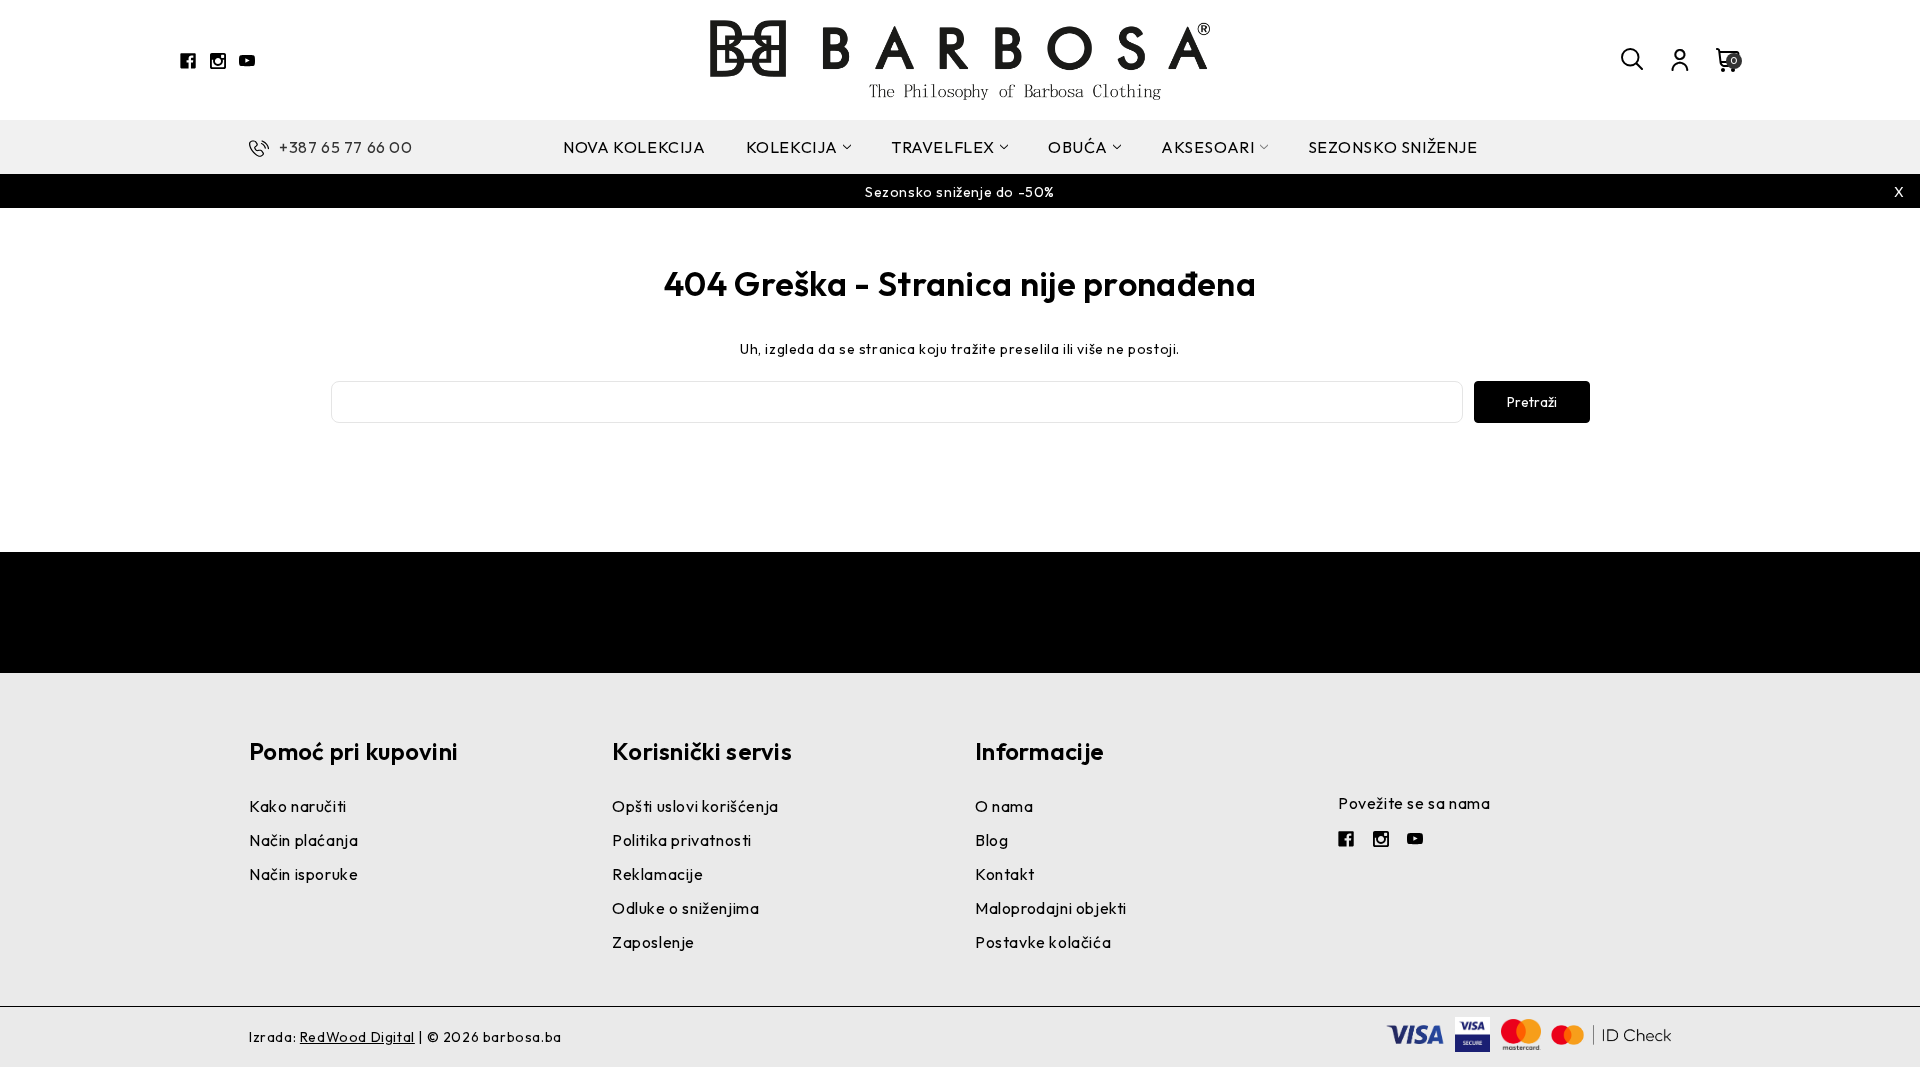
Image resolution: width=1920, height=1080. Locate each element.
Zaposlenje (653, 942)
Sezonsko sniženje (1393, 147)
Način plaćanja (303, 840)
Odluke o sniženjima (685, 908)
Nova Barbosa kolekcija (960, 215)
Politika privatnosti (682, 840)
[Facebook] (188, 61)
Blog (991, 840)
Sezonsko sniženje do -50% (960, 192)
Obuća (1078, 147)
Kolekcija (792, 147)
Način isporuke (303, 874)
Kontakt (1004, 874)
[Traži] (1633, 60)
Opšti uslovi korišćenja (695, 806)
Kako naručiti (298, 806)
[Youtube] (247, 61)
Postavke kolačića (1043, 942)
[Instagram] (218, 61)
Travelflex (943, 147)
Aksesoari (1207, 147)
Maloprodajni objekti (1051, 908)
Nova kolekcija (634, 147)
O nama (1004, 806)
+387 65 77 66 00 (346, 147)
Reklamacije (658, 874)
